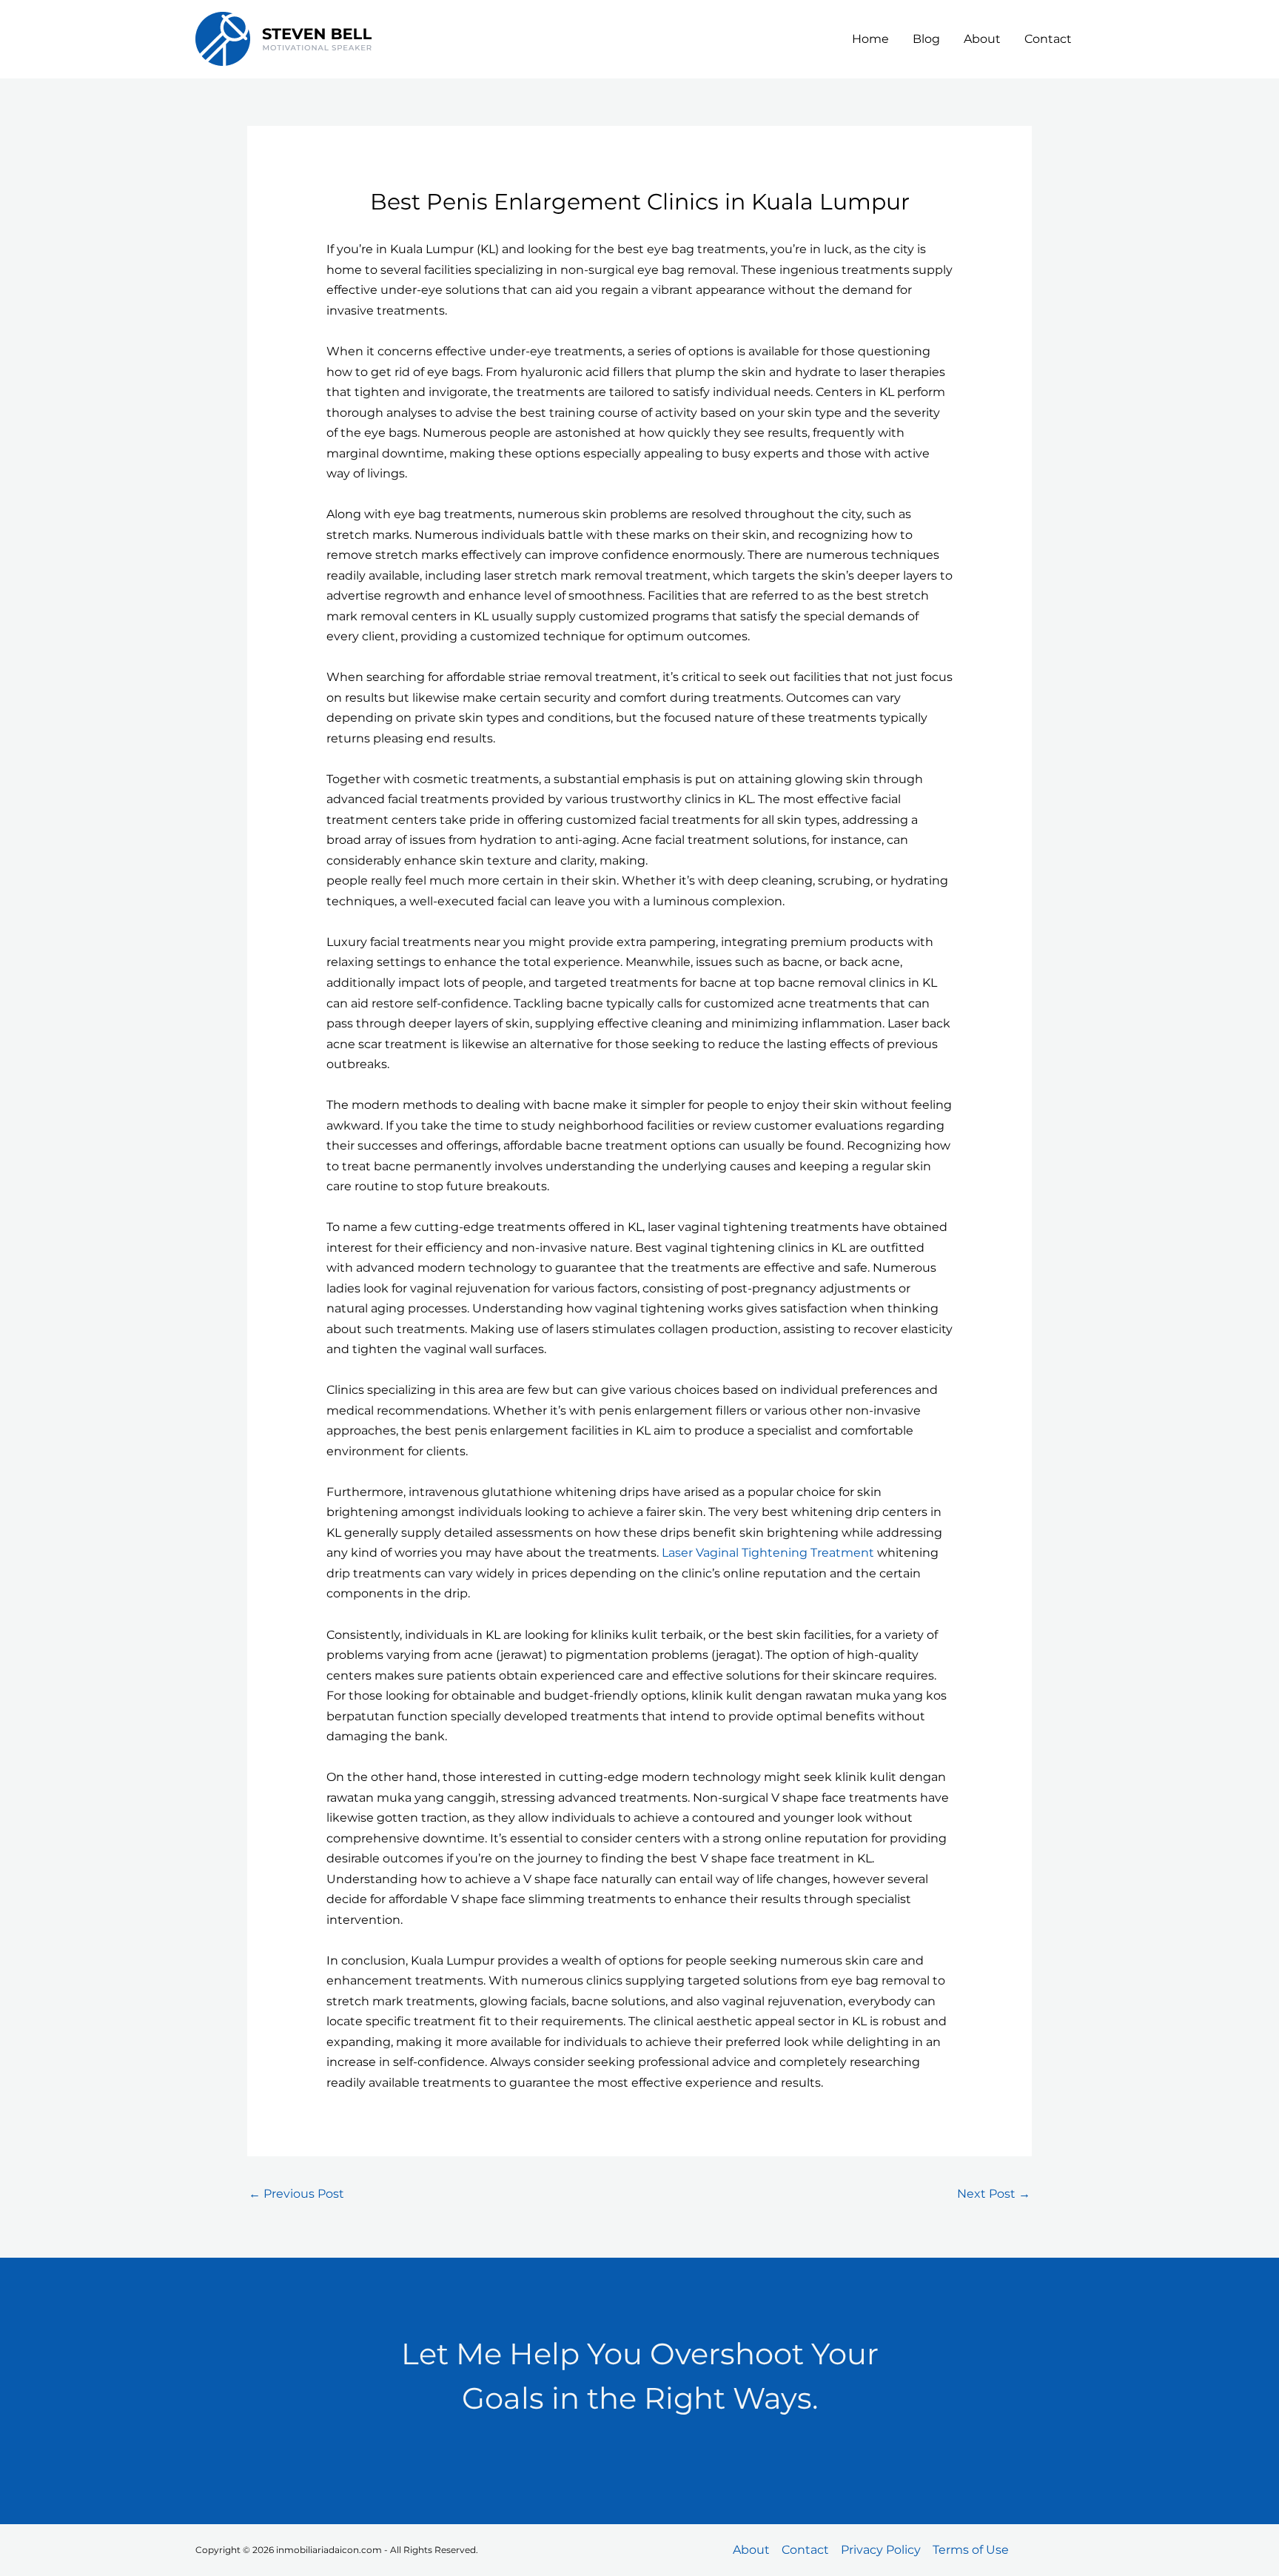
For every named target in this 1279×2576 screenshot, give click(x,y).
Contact (1048, 39)
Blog (926, 39)
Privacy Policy (881, 2550)
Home (870, 39)
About (982, 39)
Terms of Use (971, 2550)
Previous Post (296, 2194)
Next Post (994, 2194)
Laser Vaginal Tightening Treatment (768, 1553)
